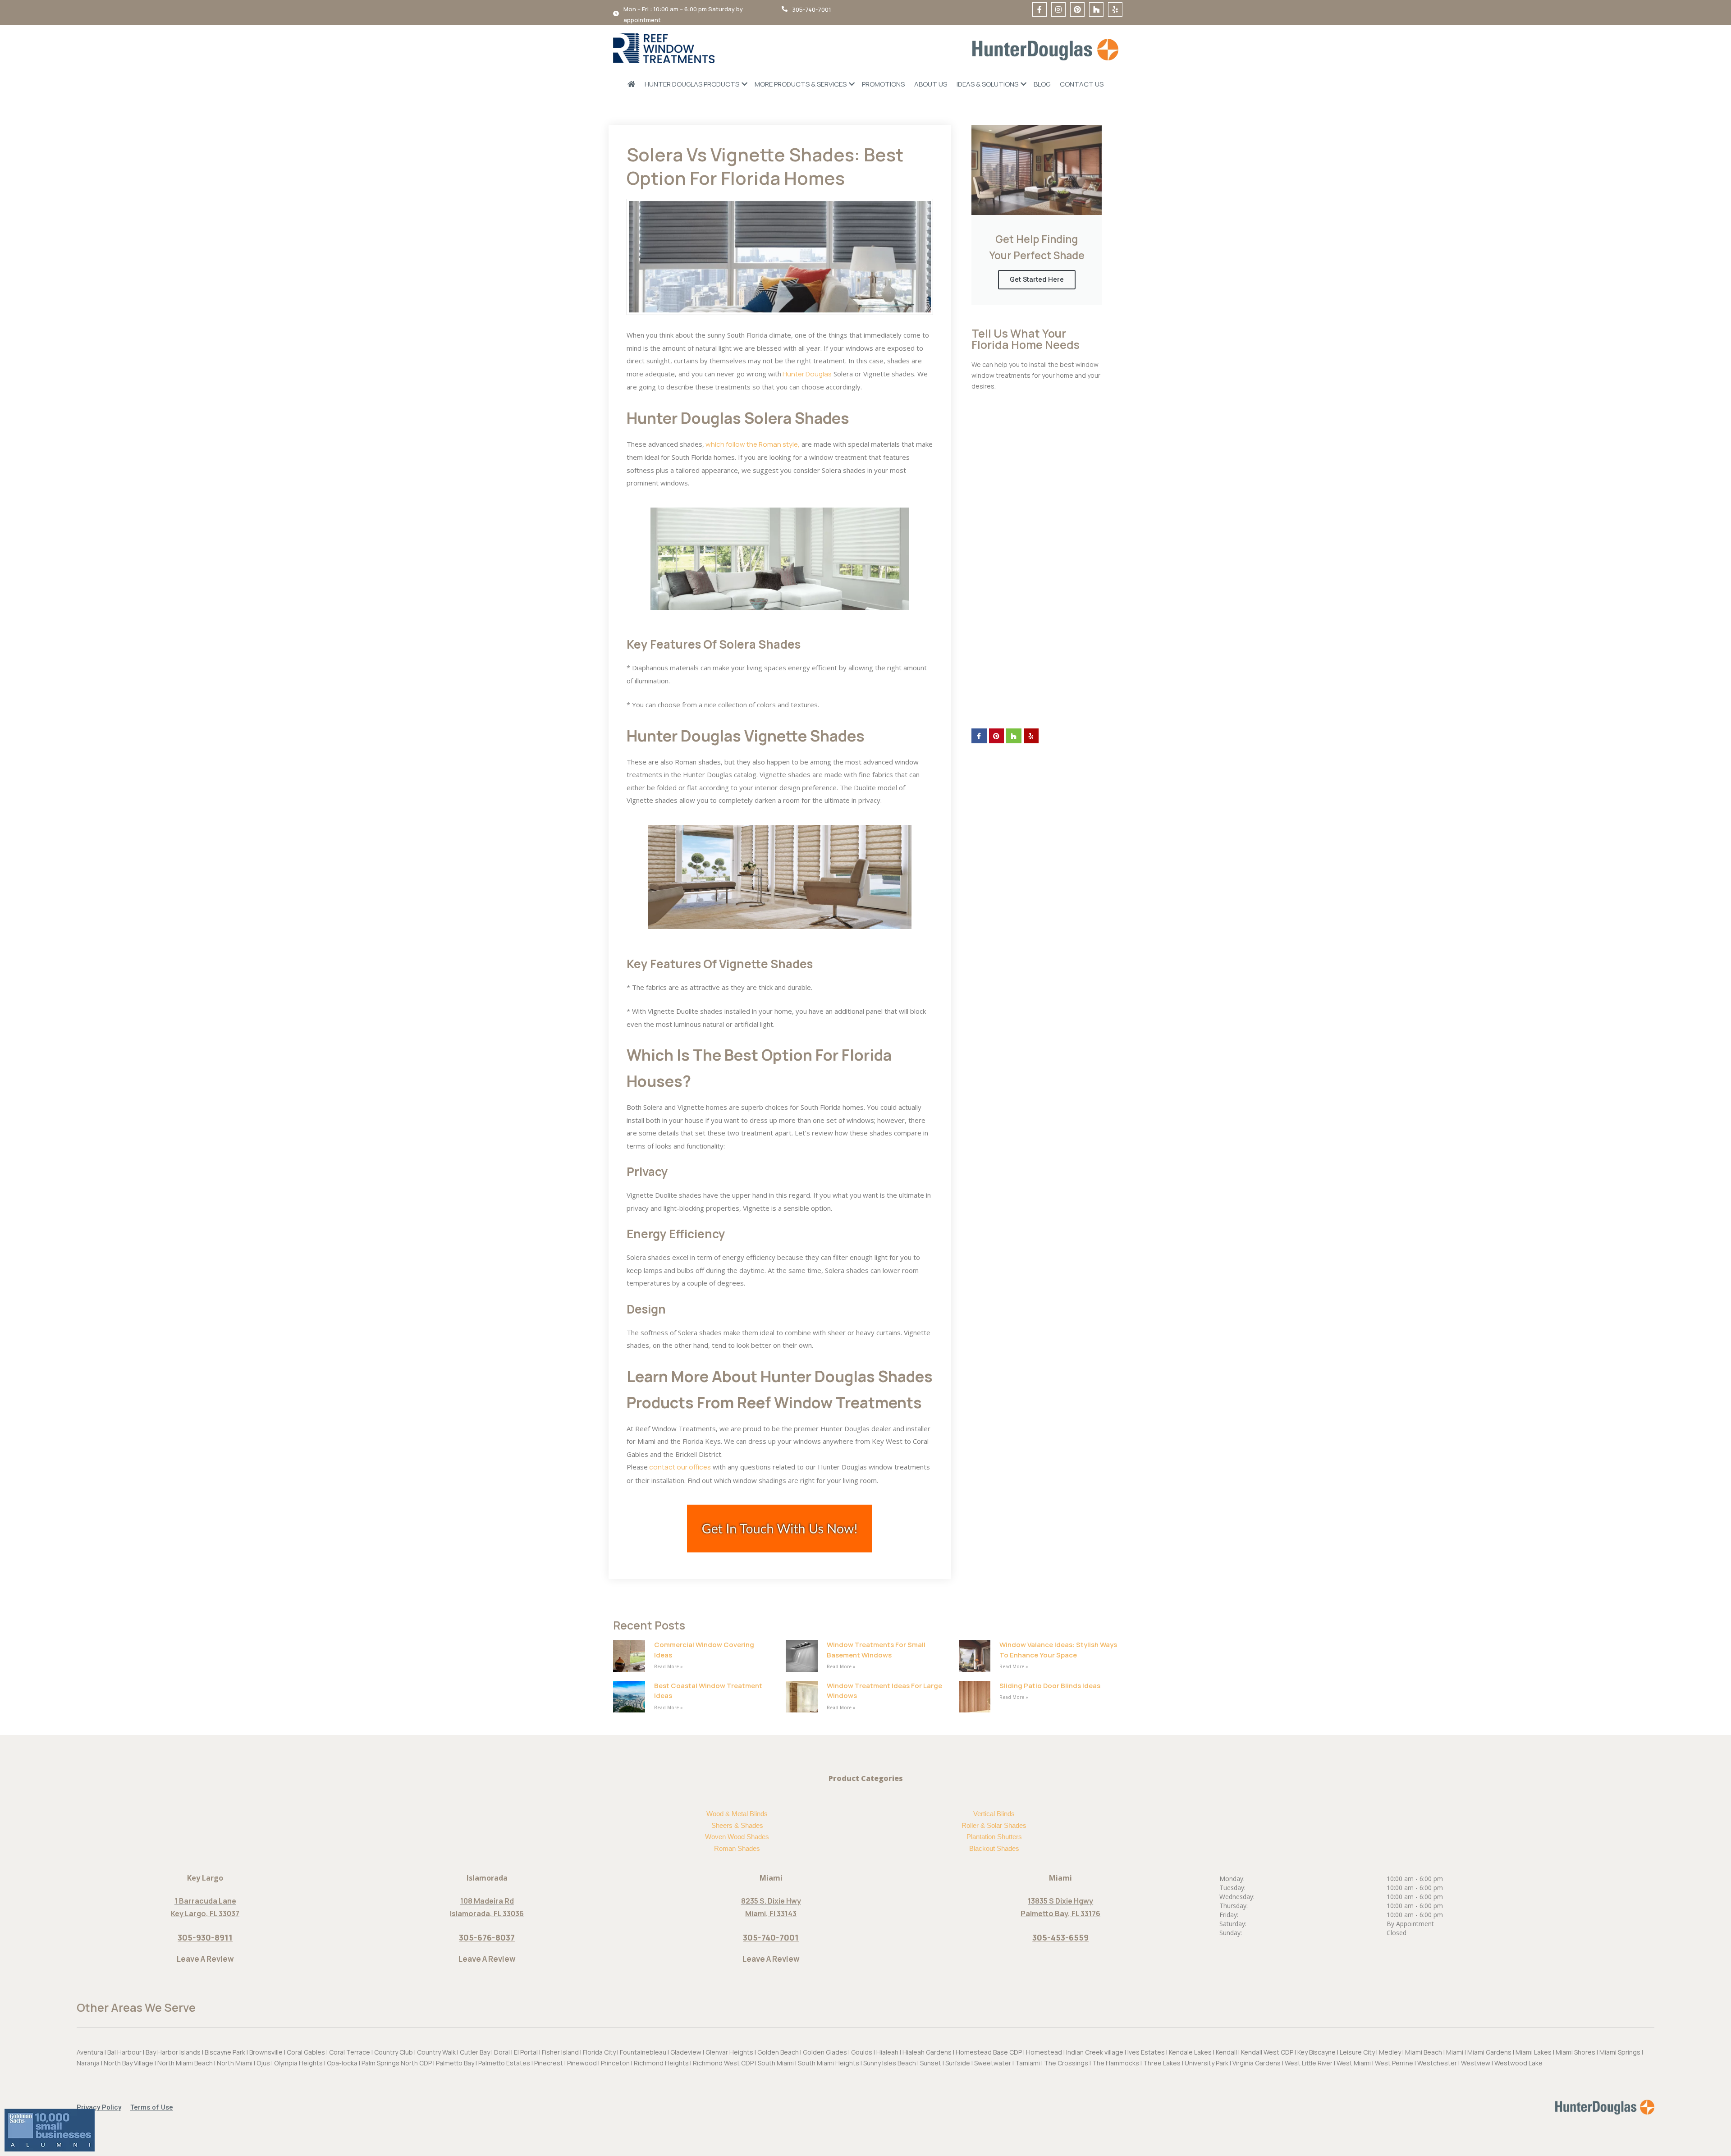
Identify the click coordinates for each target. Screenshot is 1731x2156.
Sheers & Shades (737, 1825)
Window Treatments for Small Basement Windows (876, 1650)
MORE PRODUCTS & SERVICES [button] (801, 84)
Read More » (669, 1666)
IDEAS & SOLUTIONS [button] (987, 84)
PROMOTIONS (883, 84)
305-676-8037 (487, 1937)
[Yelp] (1115, 9)
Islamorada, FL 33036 (487, 1913)
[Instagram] (1058, 9)
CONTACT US (1082, 84)
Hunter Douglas (806, 374)
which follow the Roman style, (752, 444)
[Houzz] (1096, 9)
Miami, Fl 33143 (771, 1913)
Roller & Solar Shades (994, 1825)
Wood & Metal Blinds (737, 1814)
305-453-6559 (1060, 1937)
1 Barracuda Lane (205, 1901)
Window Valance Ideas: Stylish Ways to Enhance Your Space (1058, 1650)
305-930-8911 (205, 1937)
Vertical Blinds (994, 1814)
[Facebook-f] (1040, 9)
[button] (103, 2108)
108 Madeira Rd (487, 1901)
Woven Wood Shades (737, 1837)
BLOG (1042, 84)
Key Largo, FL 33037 (205, 1913)
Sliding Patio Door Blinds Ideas (1050, 1686)
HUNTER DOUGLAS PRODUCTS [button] (692, 84)
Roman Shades (737, 1848)
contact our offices (679, 1467)
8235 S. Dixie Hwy (771, 1901)
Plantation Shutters (994, 1837)
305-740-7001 (771, 1937)
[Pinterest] (1077, 9)
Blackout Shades (994, 1848)
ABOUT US (931, 84)
